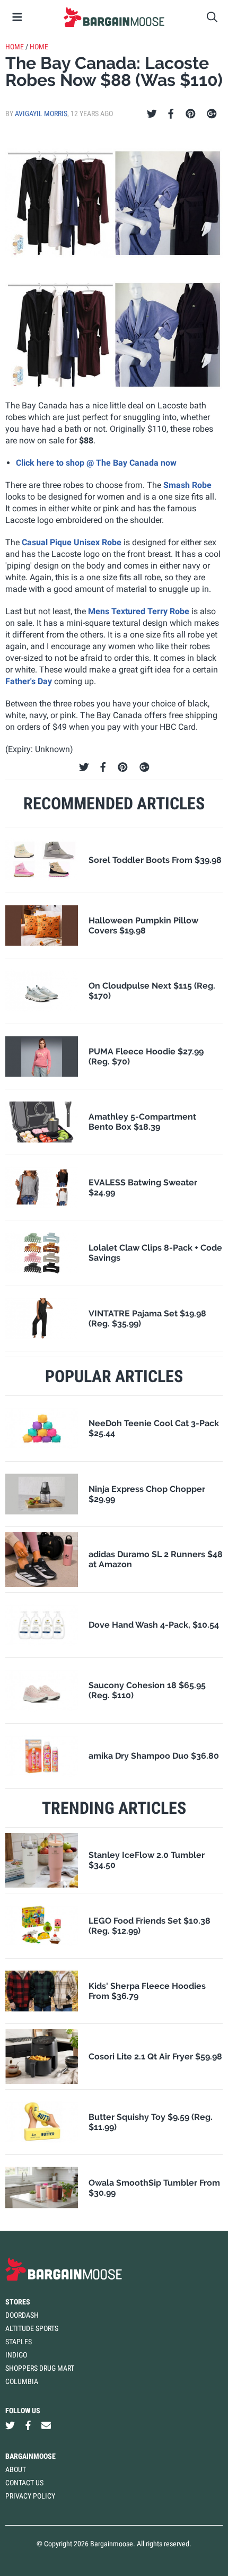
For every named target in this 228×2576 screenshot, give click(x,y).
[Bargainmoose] (114, 17)
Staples (19, 2342)
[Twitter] (152, 114)
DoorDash (22, 2315)
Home (15, 47)
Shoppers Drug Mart (40, 2368)
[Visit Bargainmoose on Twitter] (10, 2426)
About (16, 2469)
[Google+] (212, 114)
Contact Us (24, 2483)
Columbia (22, 2381)
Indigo (16, 2355)
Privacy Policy (30, 2496)
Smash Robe (187, 485)
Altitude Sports (32, 2328)
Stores (18, 2302)
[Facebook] (171, 114)
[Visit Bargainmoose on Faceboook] (28, 2426)
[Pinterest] (191, 114)
